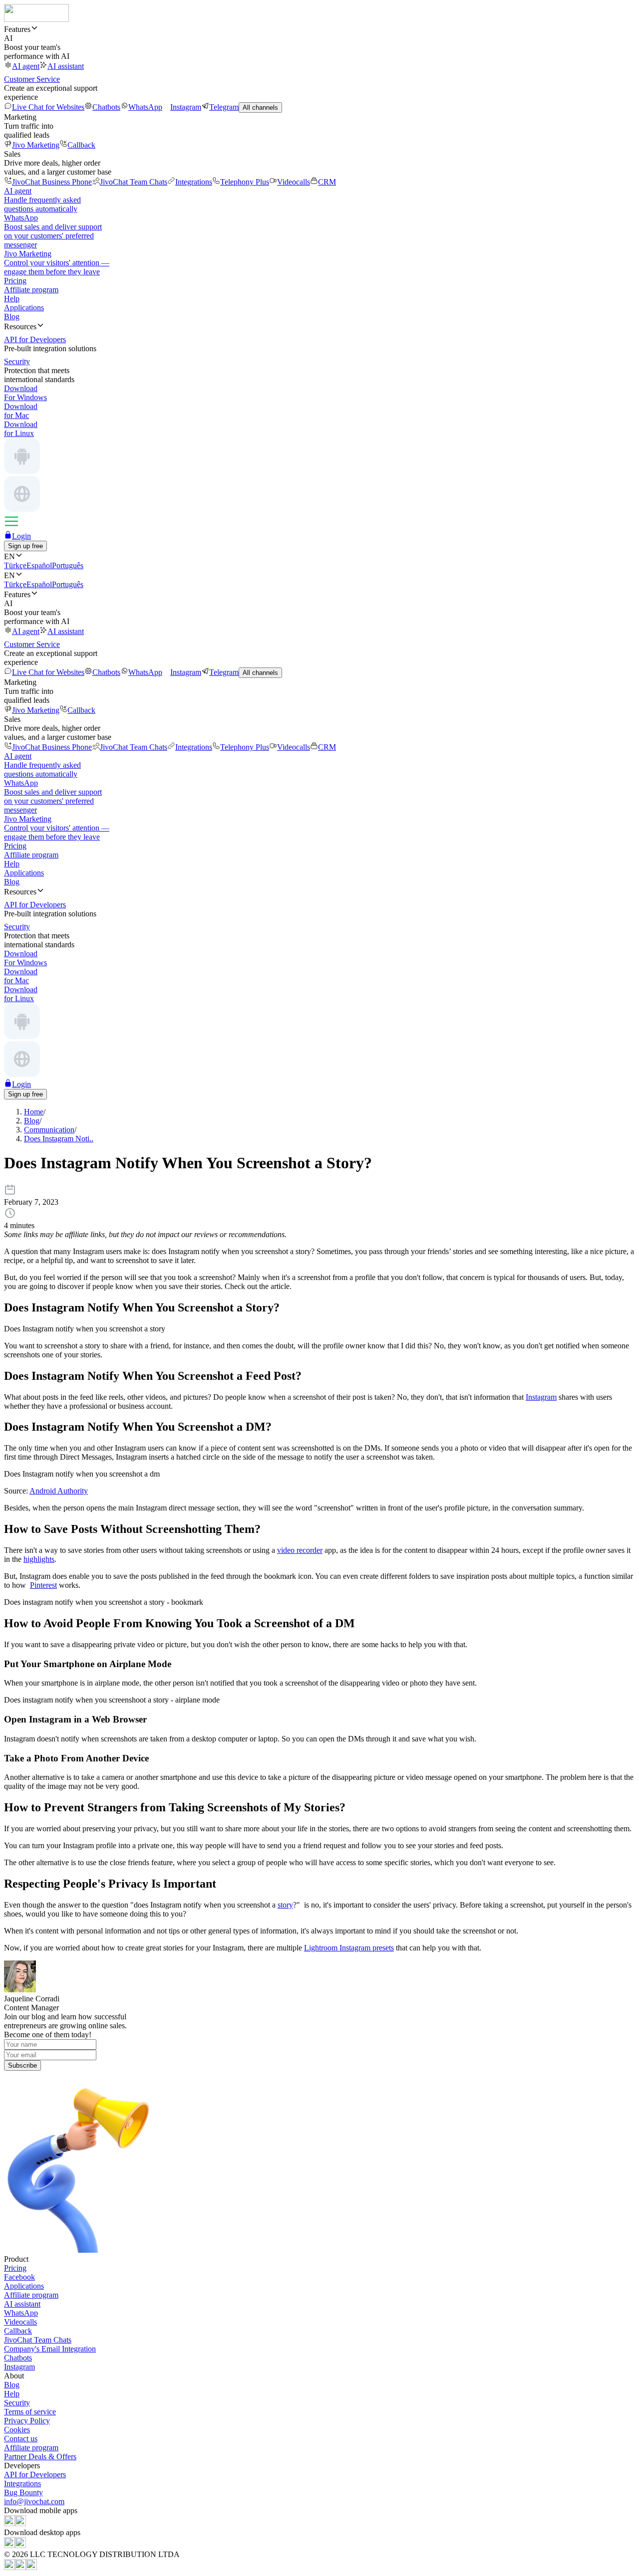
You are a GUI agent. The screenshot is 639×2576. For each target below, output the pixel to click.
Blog (12, 317)
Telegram (224, 107)
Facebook (19, 2277)
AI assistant (66, 66)
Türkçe (15, 565)
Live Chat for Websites (48, 107)
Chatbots (106, 107)
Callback (81, 145)
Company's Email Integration (50, 2349)
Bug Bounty (23, 2492)
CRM (327, 182)
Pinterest (43, 1585)
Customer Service (32, 79)
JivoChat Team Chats (134, 182)
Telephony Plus (245, 182)
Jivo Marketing (36, 145)
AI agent (26, 66)
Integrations (194, 182)
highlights (39, 1559)
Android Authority (59, 1491)
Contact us (21, 2439)
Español (39, 565)
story (285, 1905)
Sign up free (25, 546)
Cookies (17, 2430)
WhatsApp (145, 107)
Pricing (15, 281)
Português (68, 565)
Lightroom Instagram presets (349, 1948)
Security (17, 2403)
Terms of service (30, 2412)
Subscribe (22, 2065)
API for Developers (35, 2474)
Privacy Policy (27, 2421)
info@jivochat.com (34, 2501)
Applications (24, 308)
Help (12, 299)
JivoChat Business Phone (52, 182)
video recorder (300, 1550)
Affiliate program (31, 290)
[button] (319, 29)
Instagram (186, 107)
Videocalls (294, 182)
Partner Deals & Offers (40, 2457)
